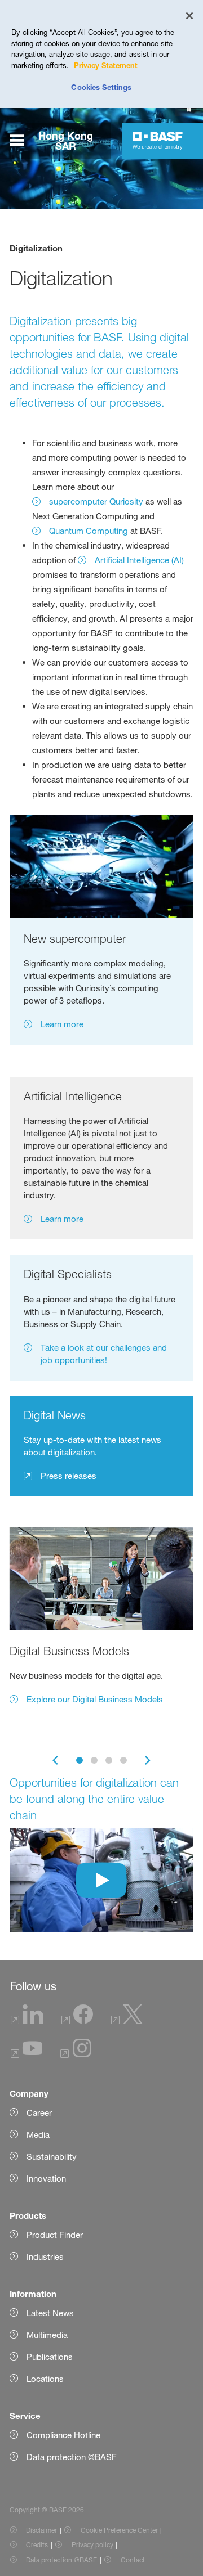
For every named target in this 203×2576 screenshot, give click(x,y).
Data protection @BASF (61, 2560)
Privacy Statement (106, 65)
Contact (133, 2560)
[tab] (80, 1760)
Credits (37, 2545)
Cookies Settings (101, 87)
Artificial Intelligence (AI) (139, 560)
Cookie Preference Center (119, 2530)
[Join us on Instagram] (76, 2055)
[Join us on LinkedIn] (27, 2021)
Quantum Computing (89, 531)
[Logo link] (158, 141)
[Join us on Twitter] (127, 2021)
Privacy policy (92, 2545)
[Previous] (55, 1760)
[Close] (189, 16)
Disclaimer (41, 2530)
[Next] (148, 1760)
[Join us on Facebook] (77, 2021)
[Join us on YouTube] (27, 2055)
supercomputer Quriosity (96, 502)
